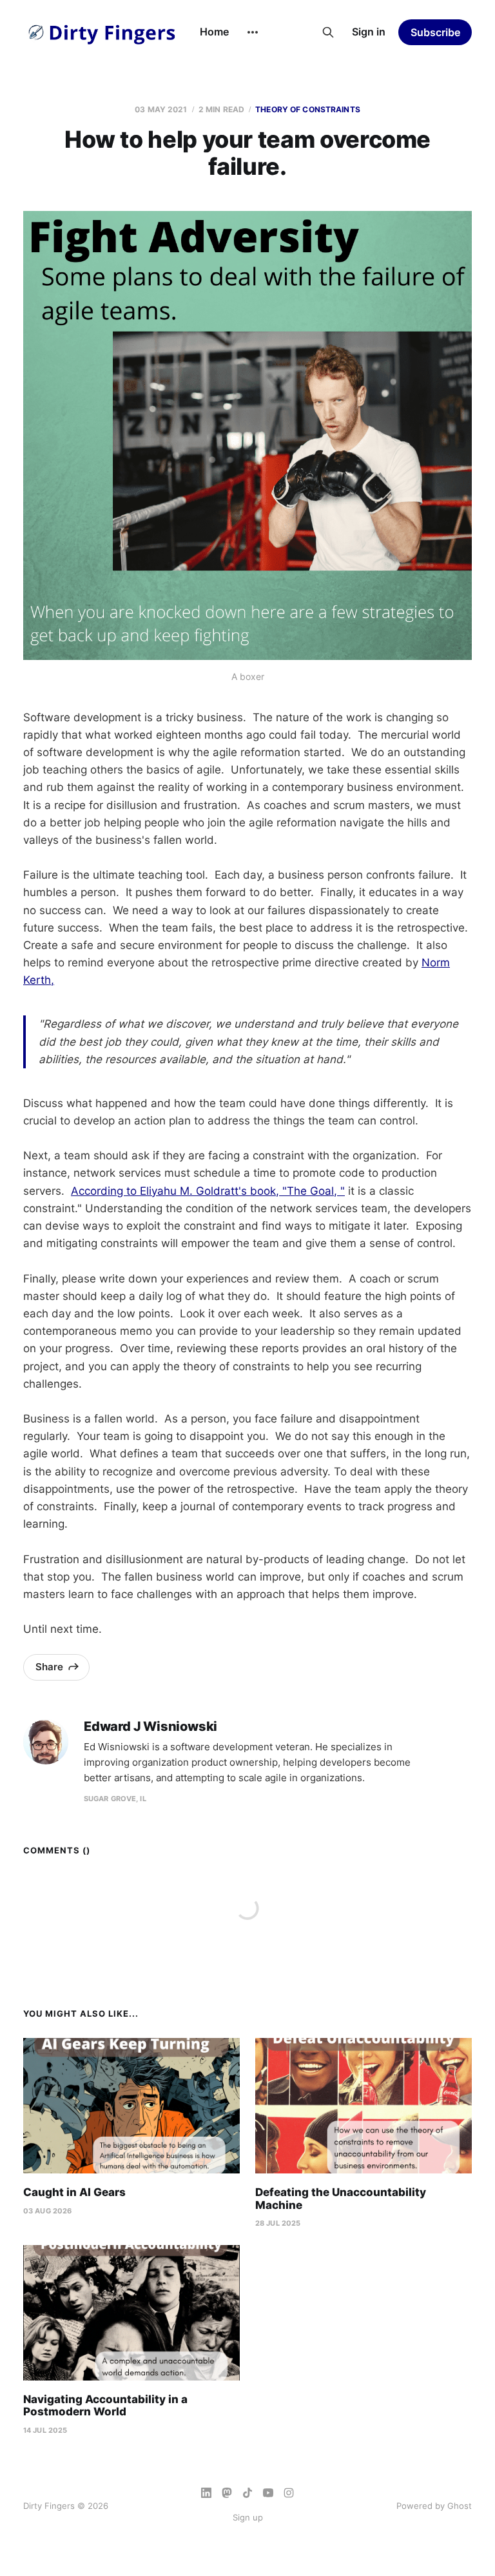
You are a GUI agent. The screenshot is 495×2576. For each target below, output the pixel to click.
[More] (253, 32)
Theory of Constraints (308, 109)
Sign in (369, 32)
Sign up (248, 2517)
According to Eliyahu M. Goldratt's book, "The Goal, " (208, 1191)
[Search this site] (328, 32)
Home (214, 32)
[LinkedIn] (206, 2493)
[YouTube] (268, 2493)
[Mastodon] (227, 2493)
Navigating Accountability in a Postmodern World (105, 2406)
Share (49, 1667)
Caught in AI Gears (74, 2192)
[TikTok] (247, 2493)
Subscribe (435, 32)
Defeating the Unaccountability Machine (341, 2199)
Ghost (460, 2506)
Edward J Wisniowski (150, 1727)
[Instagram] (289, 2493)
